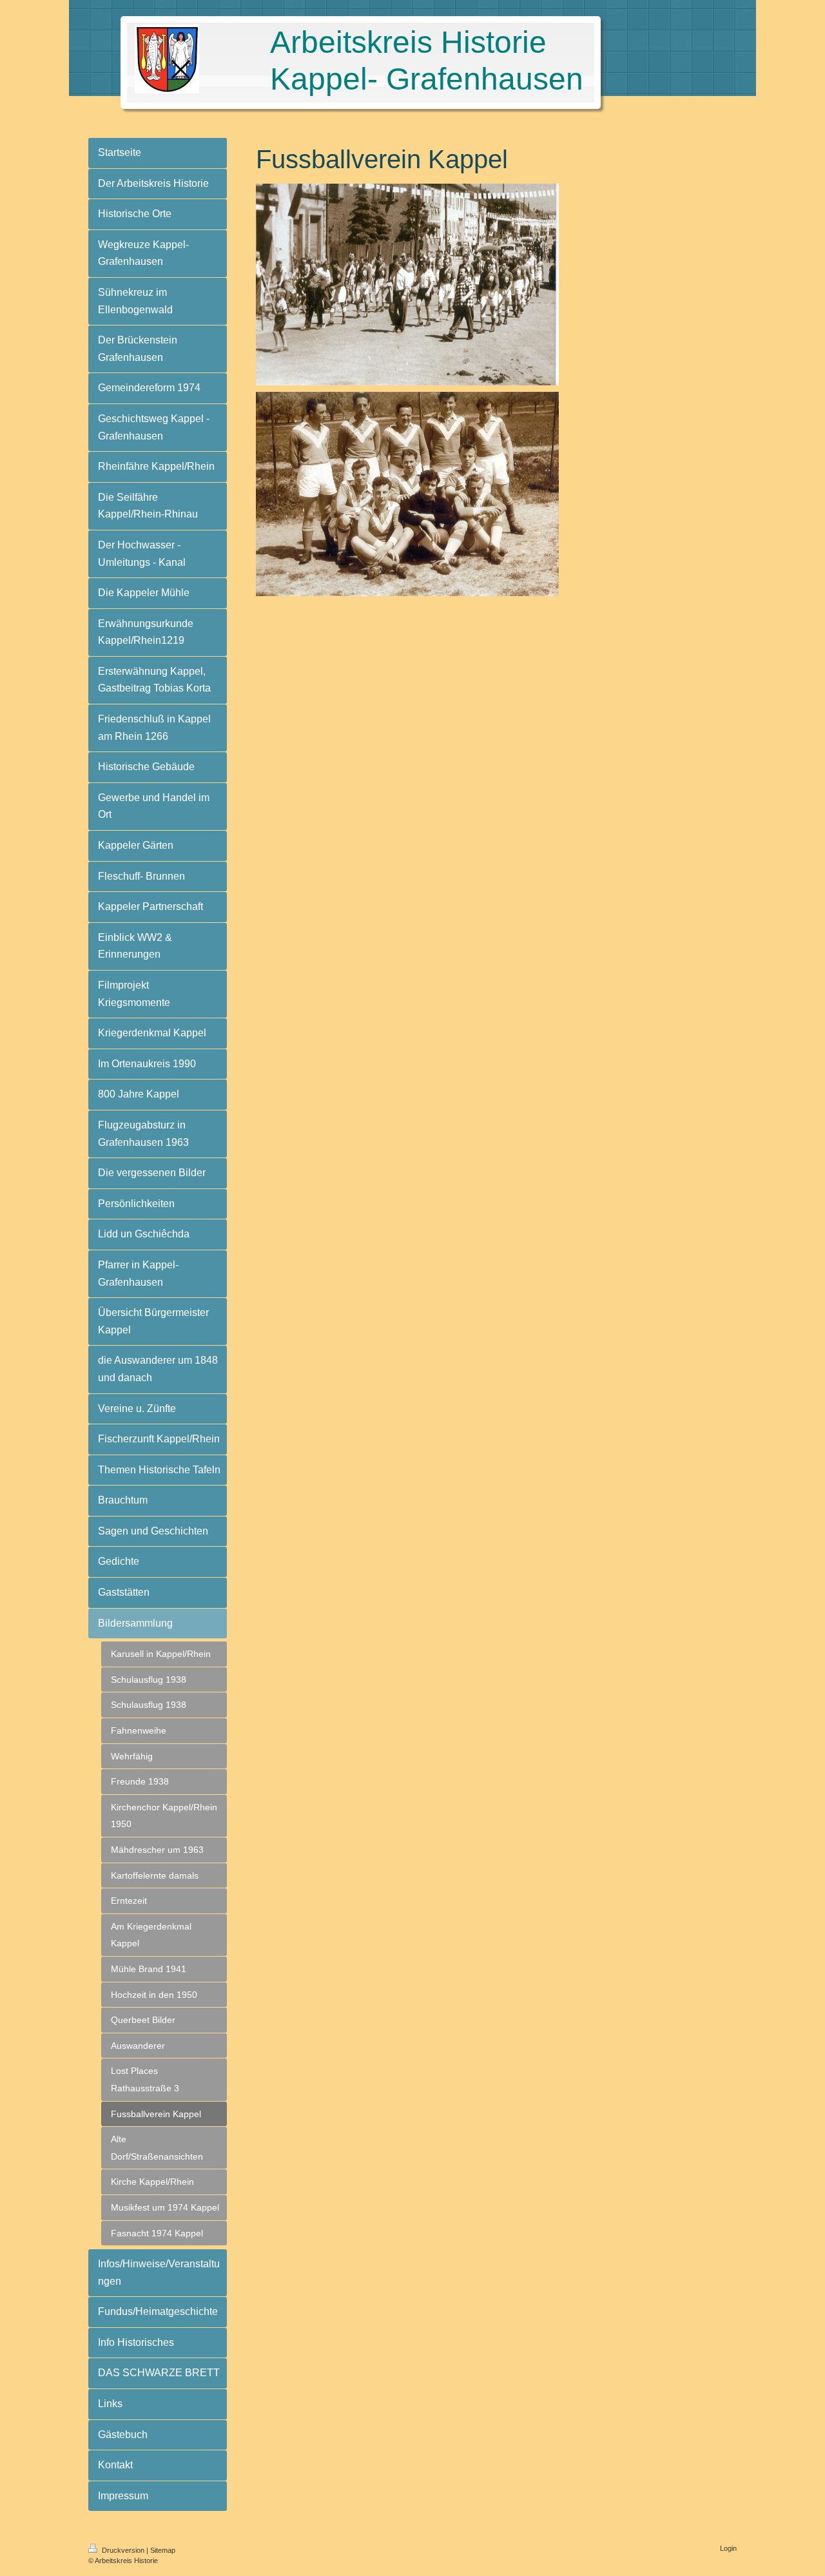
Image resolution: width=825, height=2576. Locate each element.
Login (728, 2548)
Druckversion (123, 2550)
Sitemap (163, 2550)
